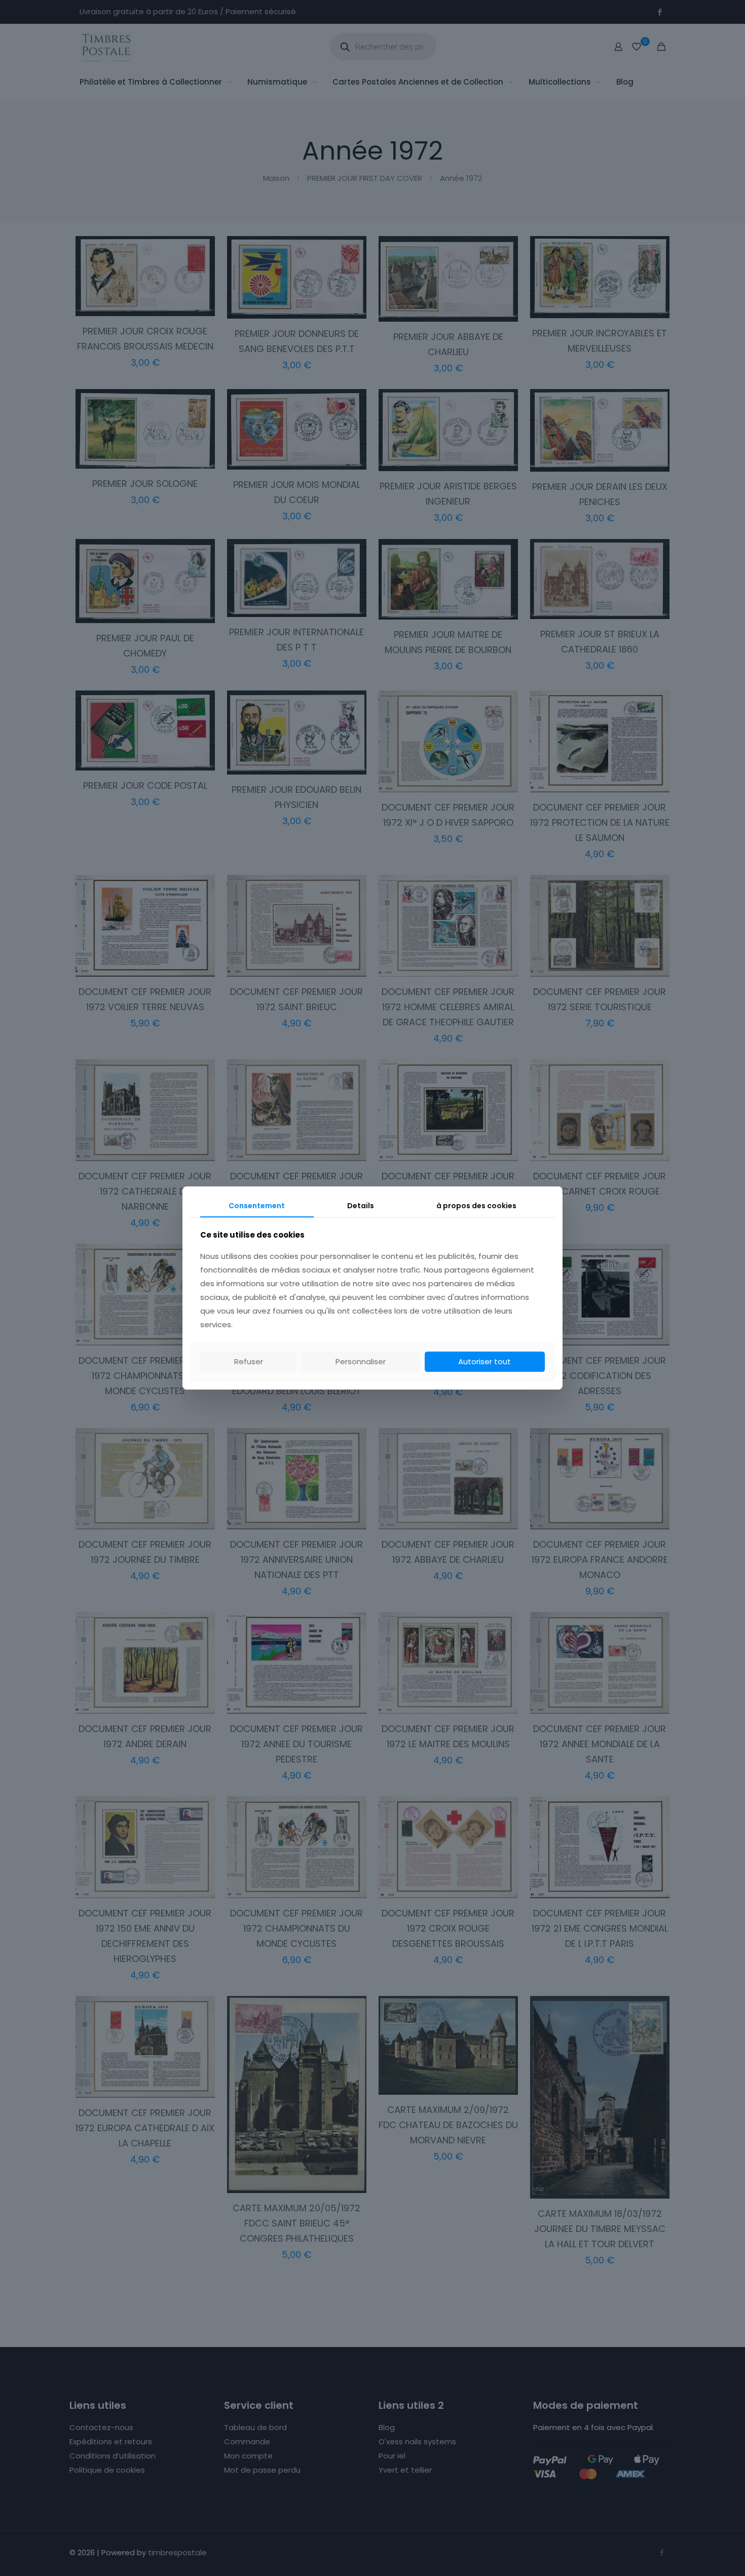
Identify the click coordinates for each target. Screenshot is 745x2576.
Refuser (249, 1361)
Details (361, 1206)
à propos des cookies (476, 1206)
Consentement (257, 1206)
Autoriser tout (485, 1361)
